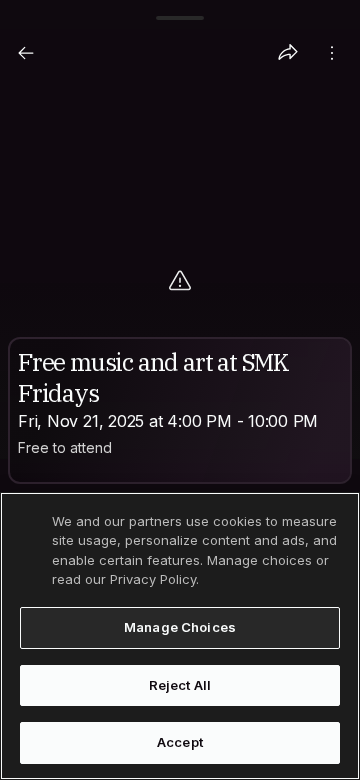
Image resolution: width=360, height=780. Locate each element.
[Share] (288, 53)
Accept (180, 742)
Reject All (180, 685)
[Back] (26, 53)
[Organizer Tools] (332, 53)
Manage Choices (180, 627)
